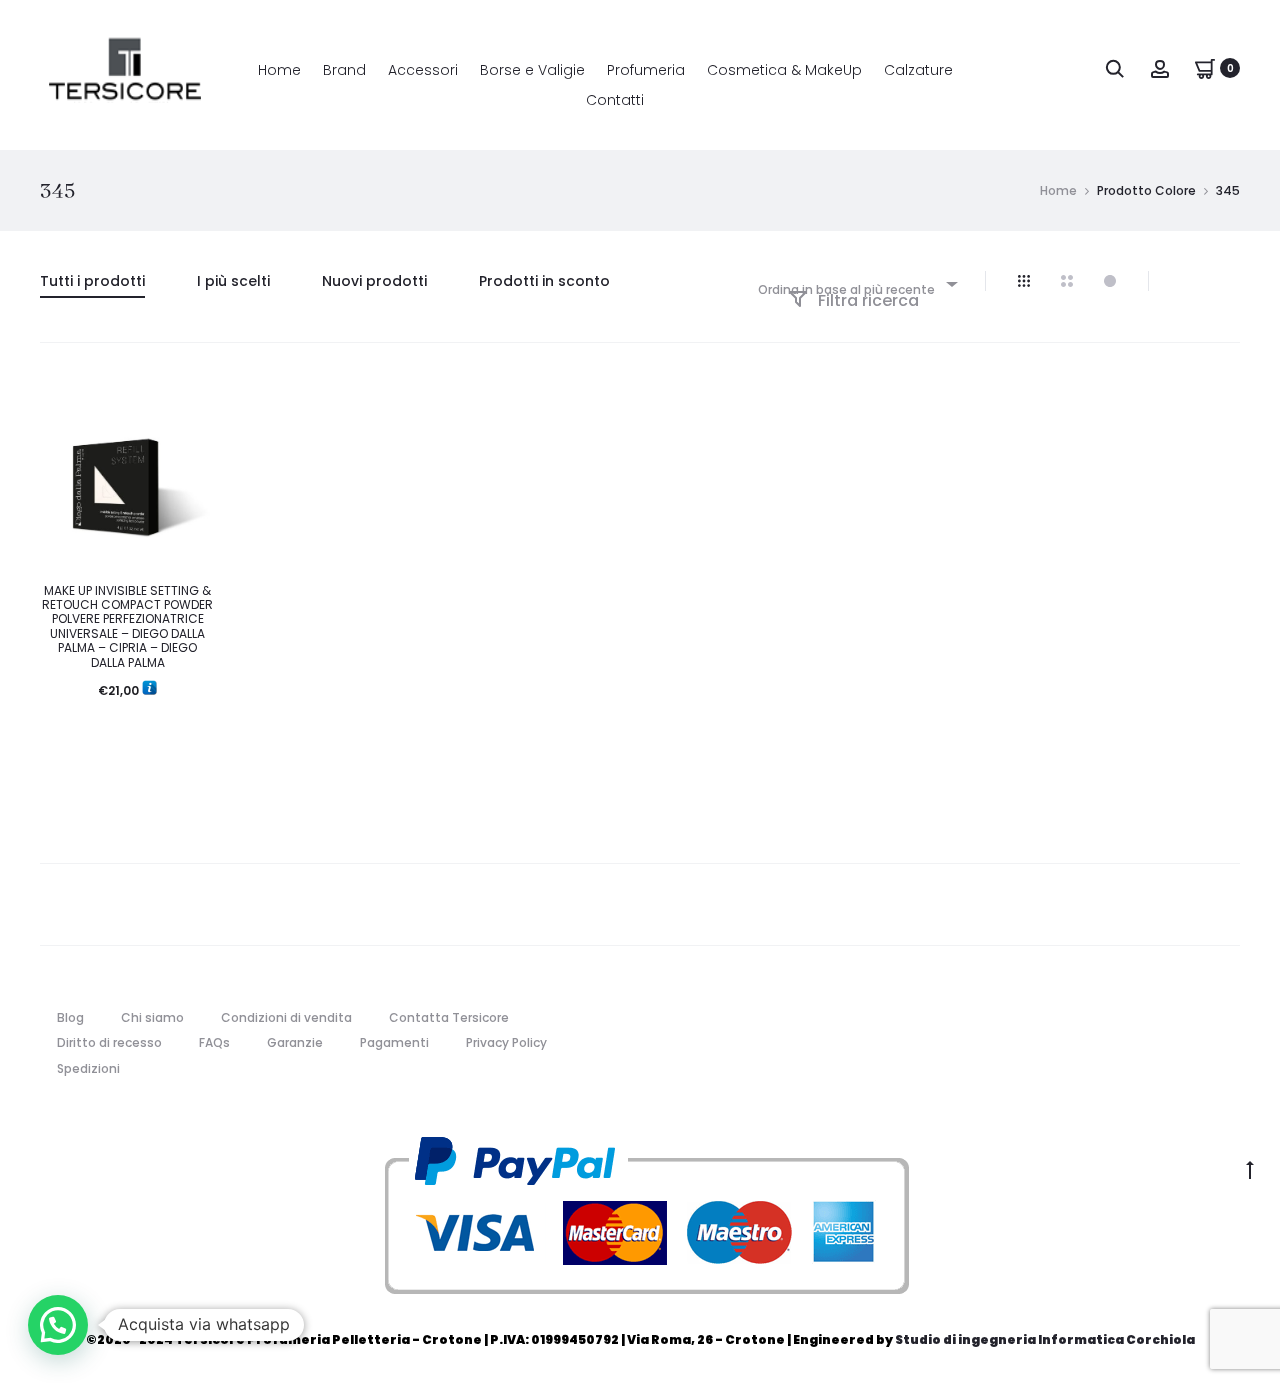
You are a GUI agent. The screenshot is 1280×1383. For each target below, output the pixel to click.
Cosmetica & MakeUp (784, 70)
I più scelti (233, 281)
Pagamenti (394, 1042)
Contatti (615, 100)
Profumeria (646, 70)
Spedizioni (88, 1068)
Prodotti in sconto (544, 281)
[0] (1205, 67)
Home (279, 70)
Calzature (918, 70)
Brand (344, 70)
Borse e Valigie (532, 70)
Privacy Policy (506, 1042)
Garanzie (295, 1042)
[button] (58, 1325)
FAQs (214, 1042)
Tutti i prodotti (92, 281)
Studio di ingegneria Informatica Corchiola (1045, 1339)
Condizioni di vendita (286, 1017)
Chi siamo (152, 1017)
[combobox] (856, 283)
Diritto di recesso (109, 1042)
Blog (70, 1017)
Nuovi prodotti (374, 281)
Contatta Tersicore (449, 1017)
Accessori (423, 70)
